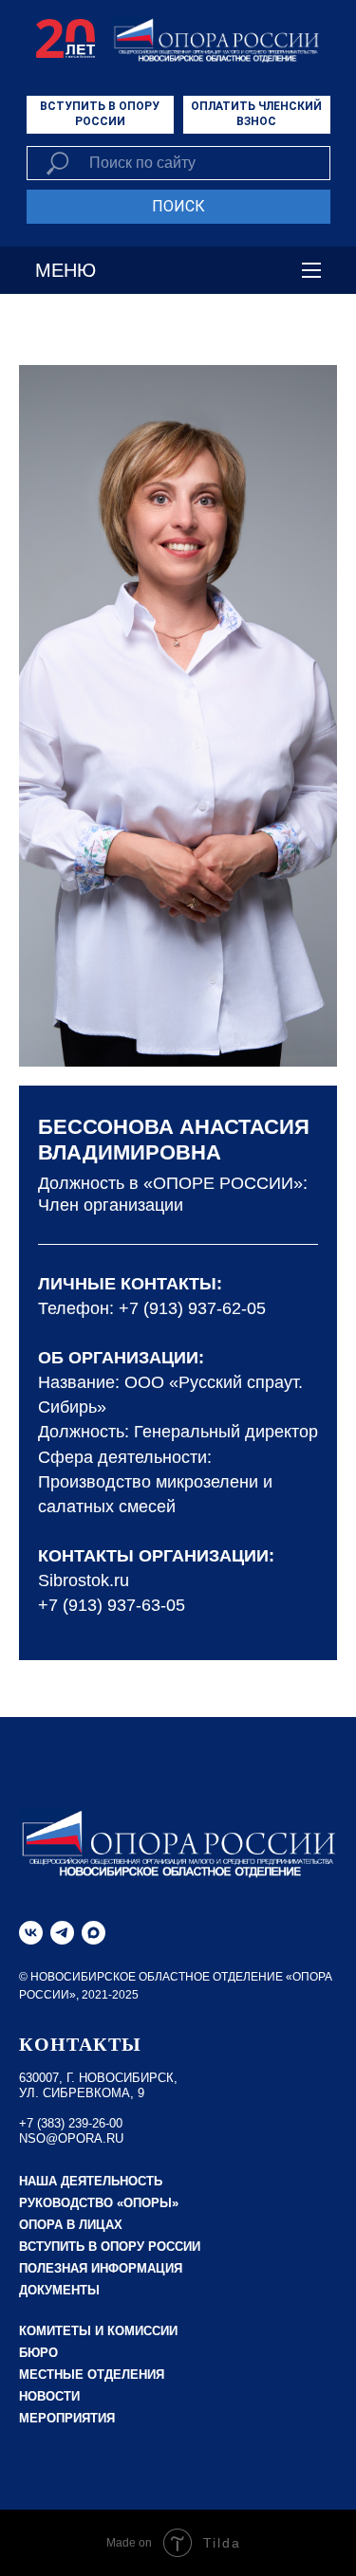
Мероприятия (67, 2418)
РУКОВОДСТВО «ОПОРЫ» (99, 2203)
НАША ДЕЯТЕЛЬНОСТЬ (91, 2181)
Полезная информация (101, 2268)
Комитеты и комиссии (98, 2331)
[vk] (31, 1933)
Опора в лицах (71, 2225)
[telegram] (62, 1933)
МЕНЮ (66, 270)
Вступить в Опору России (110, 2247)
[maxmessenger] (94, 1933)
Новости (49, 2396)
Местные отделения (92, 2375)
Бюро (38, 2353)
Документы (59, 2290)
